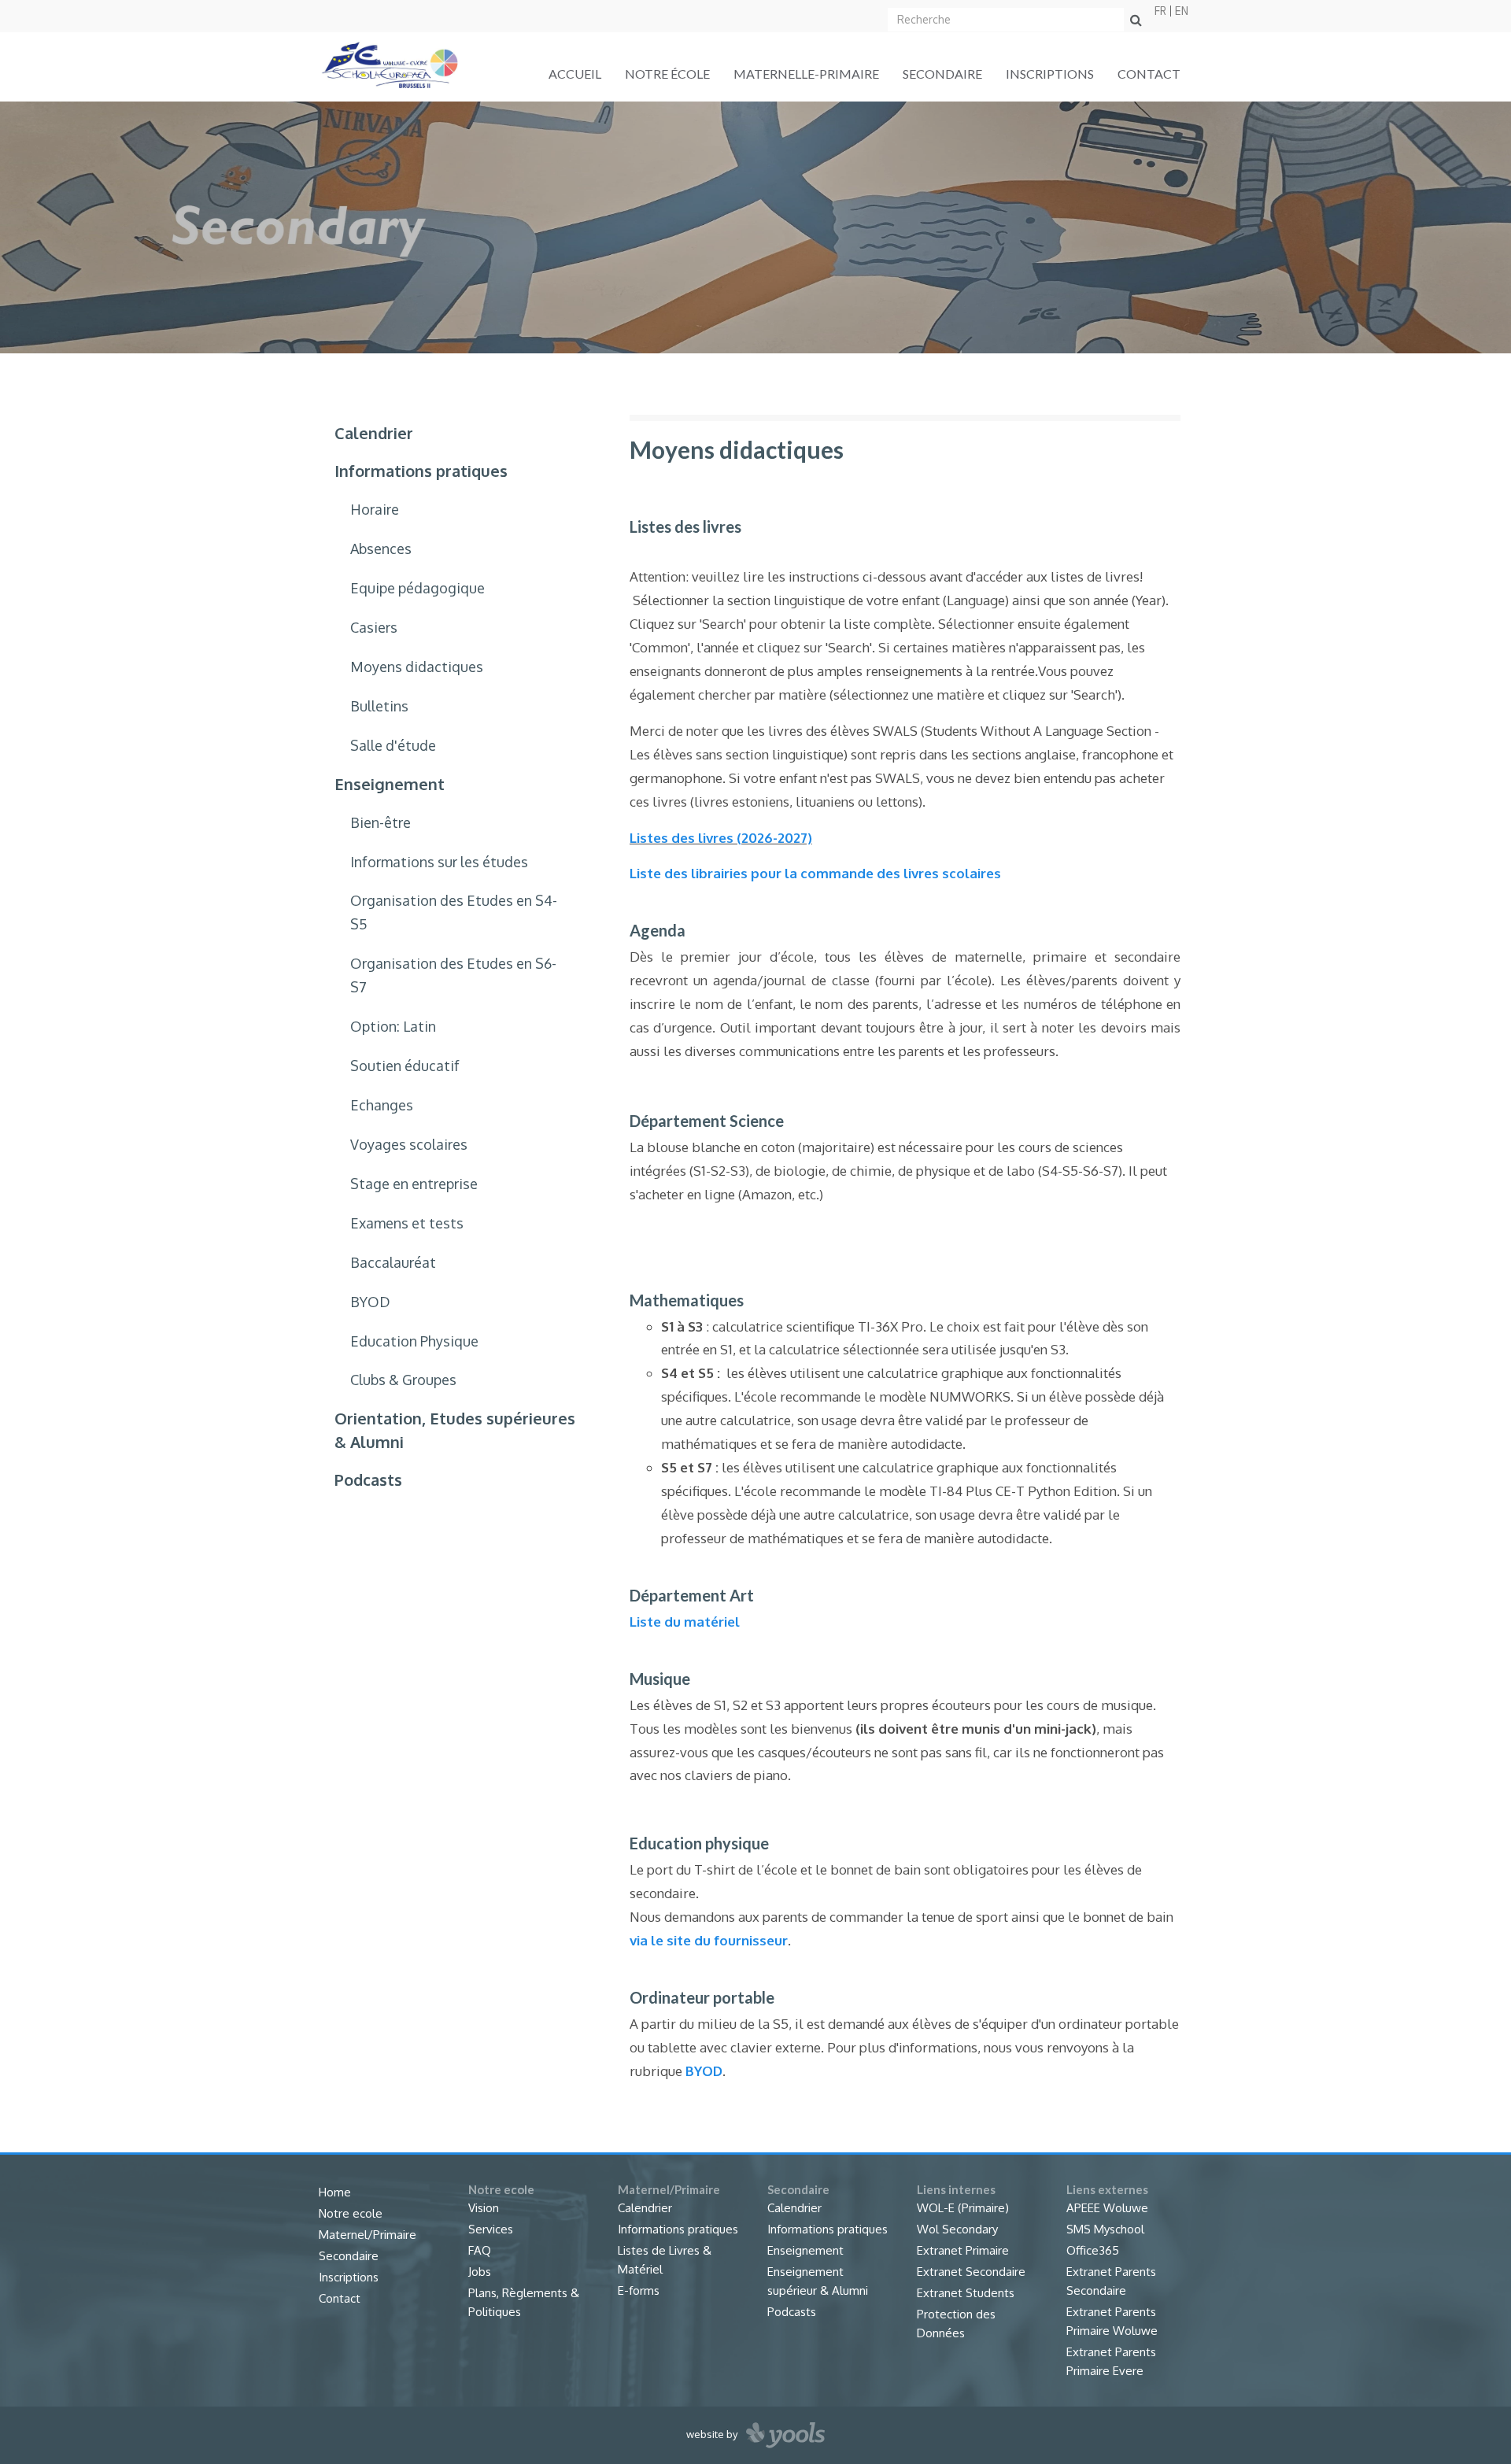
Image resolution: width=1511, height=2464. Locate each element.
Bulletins (379, 706)
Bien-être (381, 822)
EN (1182, 11)
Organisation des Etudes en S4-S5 (454, 912)
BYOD (370, 1302)
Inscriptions (1050, 74)
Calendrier (374, 433)
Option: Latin (393, 1026)
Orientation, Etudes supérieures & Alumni (455, 1430)
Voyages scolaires (409, 1144)
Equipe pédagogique (417, 588)
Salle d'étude (393, 745)
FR (1160, 11)
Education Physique (414, 1341)
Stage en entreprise (414, 1184)
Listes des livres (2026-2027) (721, 838)
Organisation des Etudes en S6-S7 (453, 975)
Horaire (375, 509)
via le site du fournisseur (709, 1940)
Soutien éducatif (405, 1066)
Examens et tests (407, 1223)
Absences (381, 549)
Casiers (374, 627)
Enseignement (390, 784)
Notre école (667, 74)
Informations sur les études (439, 862)
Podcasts (368, 1480)
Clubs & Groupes (403, 1380)
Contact (1149, 74)
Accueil (575, 74)
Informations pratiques (421, 471)
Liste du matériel (685, 1622)
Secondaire (942, 74)
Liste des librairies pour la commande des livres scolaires (815, 873)
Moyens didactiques (417, 667)
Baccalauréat (393, 1262)
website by (713, 2434)
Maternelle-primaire (806, 74)
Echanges (382, 1105)
